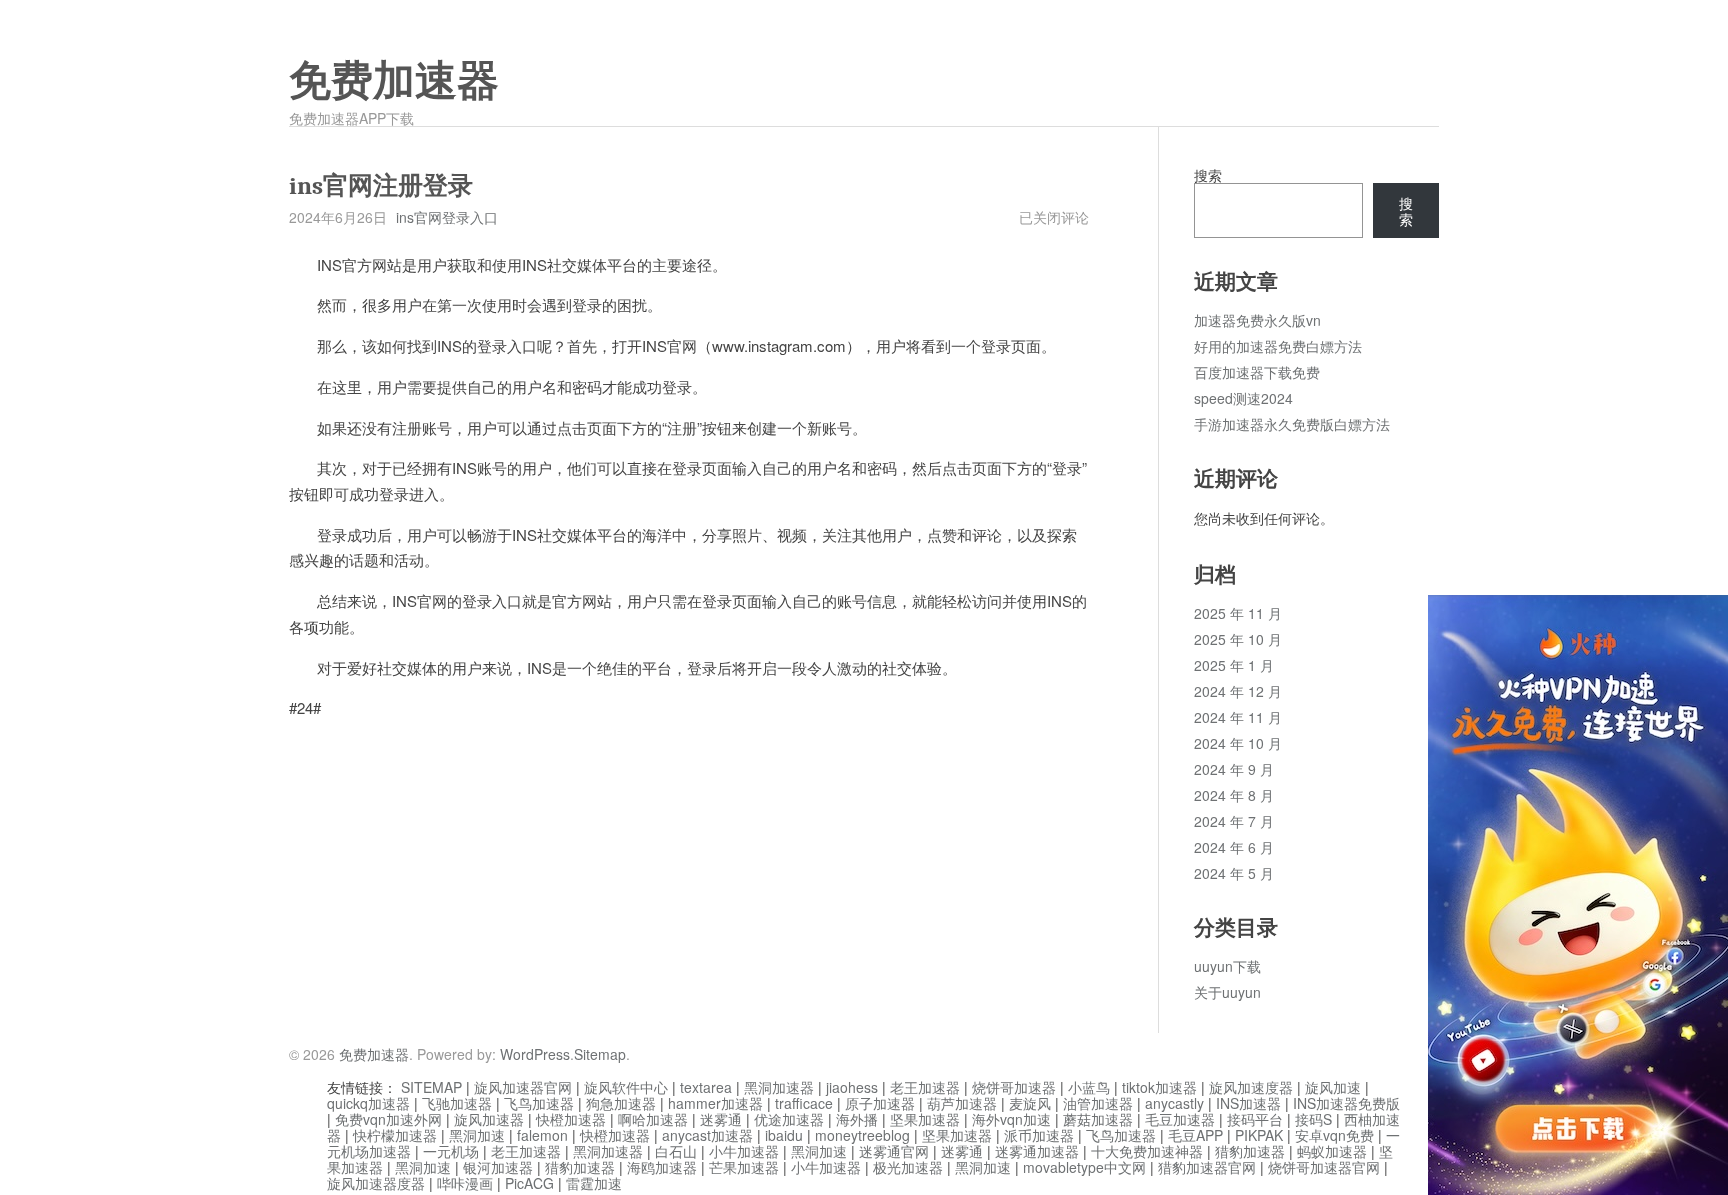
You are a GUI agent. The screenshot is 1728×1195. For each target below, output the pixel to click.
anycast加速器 (707, 1135)
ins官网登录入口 (447, 217)
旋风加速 (1333, 1087)
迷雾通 (721, 1119)
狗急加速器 (621, 1103)
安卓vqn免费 (1334, 1135)
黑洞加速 (477, 1135)
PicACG (529, 1183)
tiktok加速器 (1159, 1087)
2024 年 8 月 (1234, 795)
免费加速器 (394, 81)
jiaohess (852, 1087)
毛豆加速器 (1180, 1119)
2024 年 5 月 (1234, 873)
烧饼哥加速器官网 (1324, 1167)
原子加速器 (880, 1103)
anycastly (1174, 1103)
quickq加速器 (368, 1103)
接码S (1313, 1119)
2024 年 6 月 (1234, 847)
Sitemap (600, 1054)
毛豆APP (1195, 1135)
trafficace (804, 1103)
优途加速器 (789, 1119)
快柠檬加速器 (395, 1135)
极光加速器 (908, 1167)
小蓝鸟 (1089, 1087)
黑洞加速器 (779, 1087)
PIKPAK (1259, 1135)
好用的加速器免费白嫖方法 (1278, 346)
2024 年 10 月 (1238, 743)
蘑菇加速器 (1098, 1119)
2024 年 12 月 (1238, 691)
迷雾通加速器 (1037, 1151)
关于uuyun (1227, 992)
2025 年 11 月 (1238, 613)
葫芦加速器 (962, 1103)
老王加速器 (925, 1087)
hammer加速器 (715, 1103)
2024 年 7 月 (1234, 821)
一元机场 (451, 1151)
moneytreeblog (862, 1135)
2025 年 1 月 (1234, 665)
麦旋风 (1030, 1103)
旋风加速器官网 (523, 1087)
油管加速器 (1098, 1103)
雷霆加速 (594, 1183)
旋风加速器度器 (376, 1183)
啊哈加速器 (653, 1119)
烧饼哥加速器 (1014, 1087)
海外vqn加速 (1011, 1119)
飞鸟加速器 (539, 1103)
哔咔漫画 (465, 1183)
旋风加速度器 (1251, 1087)
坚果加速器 (925, 1119)
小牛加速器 (744, 1151)
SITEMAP (431, 1087)
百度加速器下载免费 (1257, 372)
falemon (542, 1135)
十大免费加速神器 (1147, 1151)
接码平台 (1255, 1119)
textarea (706, 1087)
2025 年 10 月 (1238, 639)
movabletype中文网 (1084, 1167)
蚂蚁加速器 (1332, 1151)
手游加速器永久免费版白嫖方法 (1292, 424)
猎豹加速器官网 (1207, 1167)
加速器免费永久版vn (1257, 320)
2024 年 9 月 (1234, 769)
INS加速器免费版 (1346, 1103)
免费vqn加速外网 (388, 1119)
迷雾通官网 (894, 1151)
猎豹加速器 (1250, 1151)
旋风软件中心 (626, 1087)
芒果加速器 (744, 1167)
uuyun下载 (1227, 966)
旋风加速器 (489, 1119)
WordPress (535, 1054)
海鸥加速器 (662, 1167)
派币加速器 (1039, 1135)
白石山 (676, 1151)
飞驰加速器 (457, 1103)
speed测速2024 (1243, 398)
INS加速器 (1248, 1103)
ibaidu (784, 1135)
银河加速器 (498, 1167)
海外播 (857, 1119)
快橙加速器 (571, 1119)
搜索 (1208, 175)
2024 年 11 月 (1238, 717)
